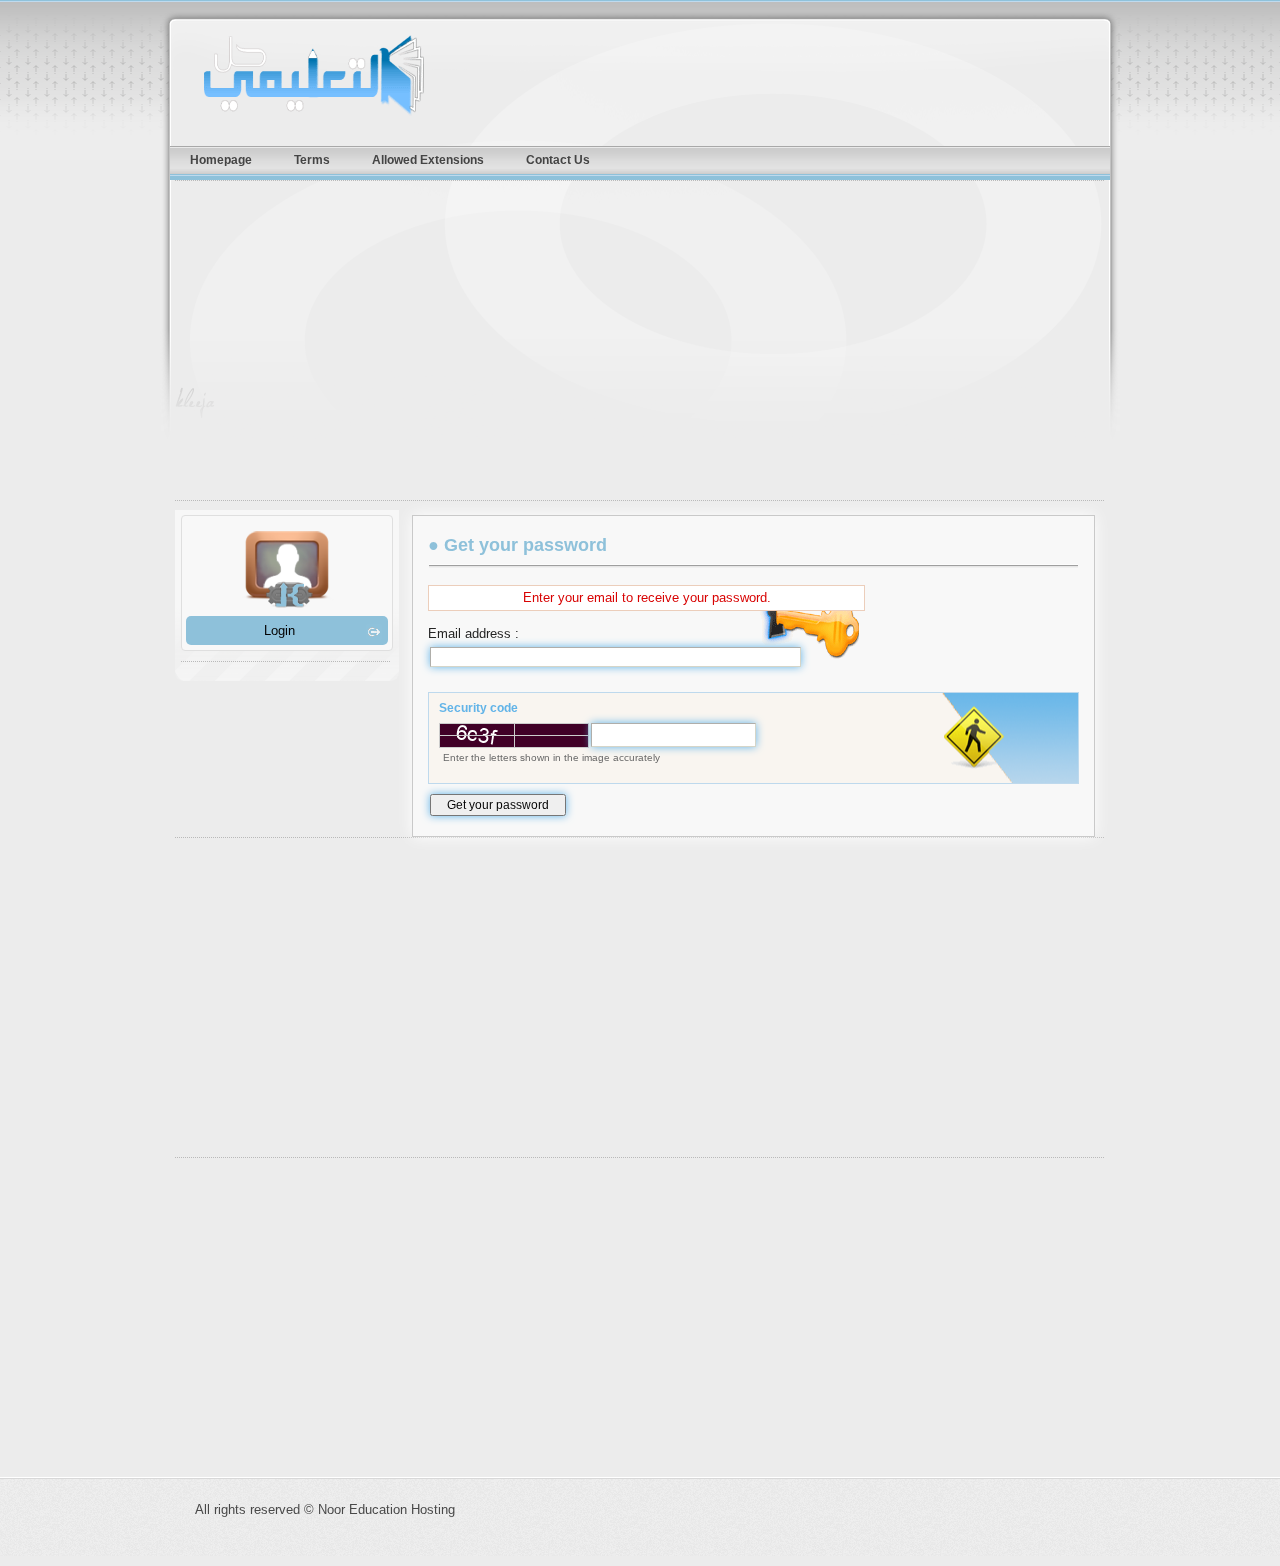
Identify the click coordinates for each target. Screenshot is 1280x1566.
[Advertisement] (650, 345)
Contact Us (558, 159)
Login (279, 630)
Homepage (221, 159)
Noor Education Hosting (350, 75)
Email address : (473, 633)
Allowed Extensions (428, 159)
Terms (312, 159)
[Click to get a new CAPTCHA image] (514, 735)
